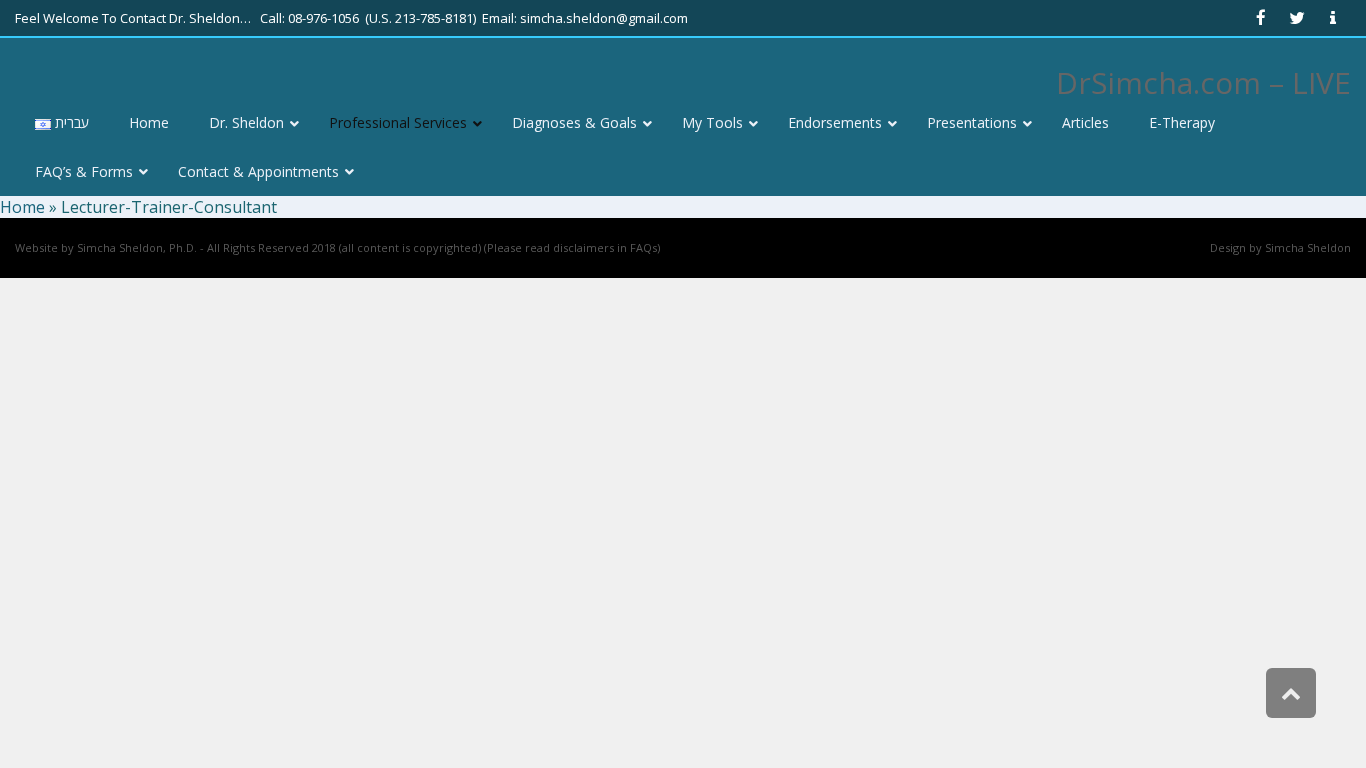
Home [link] (22, 207)
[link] (1261, 18)
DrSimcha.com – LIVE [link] (1203, 82)
